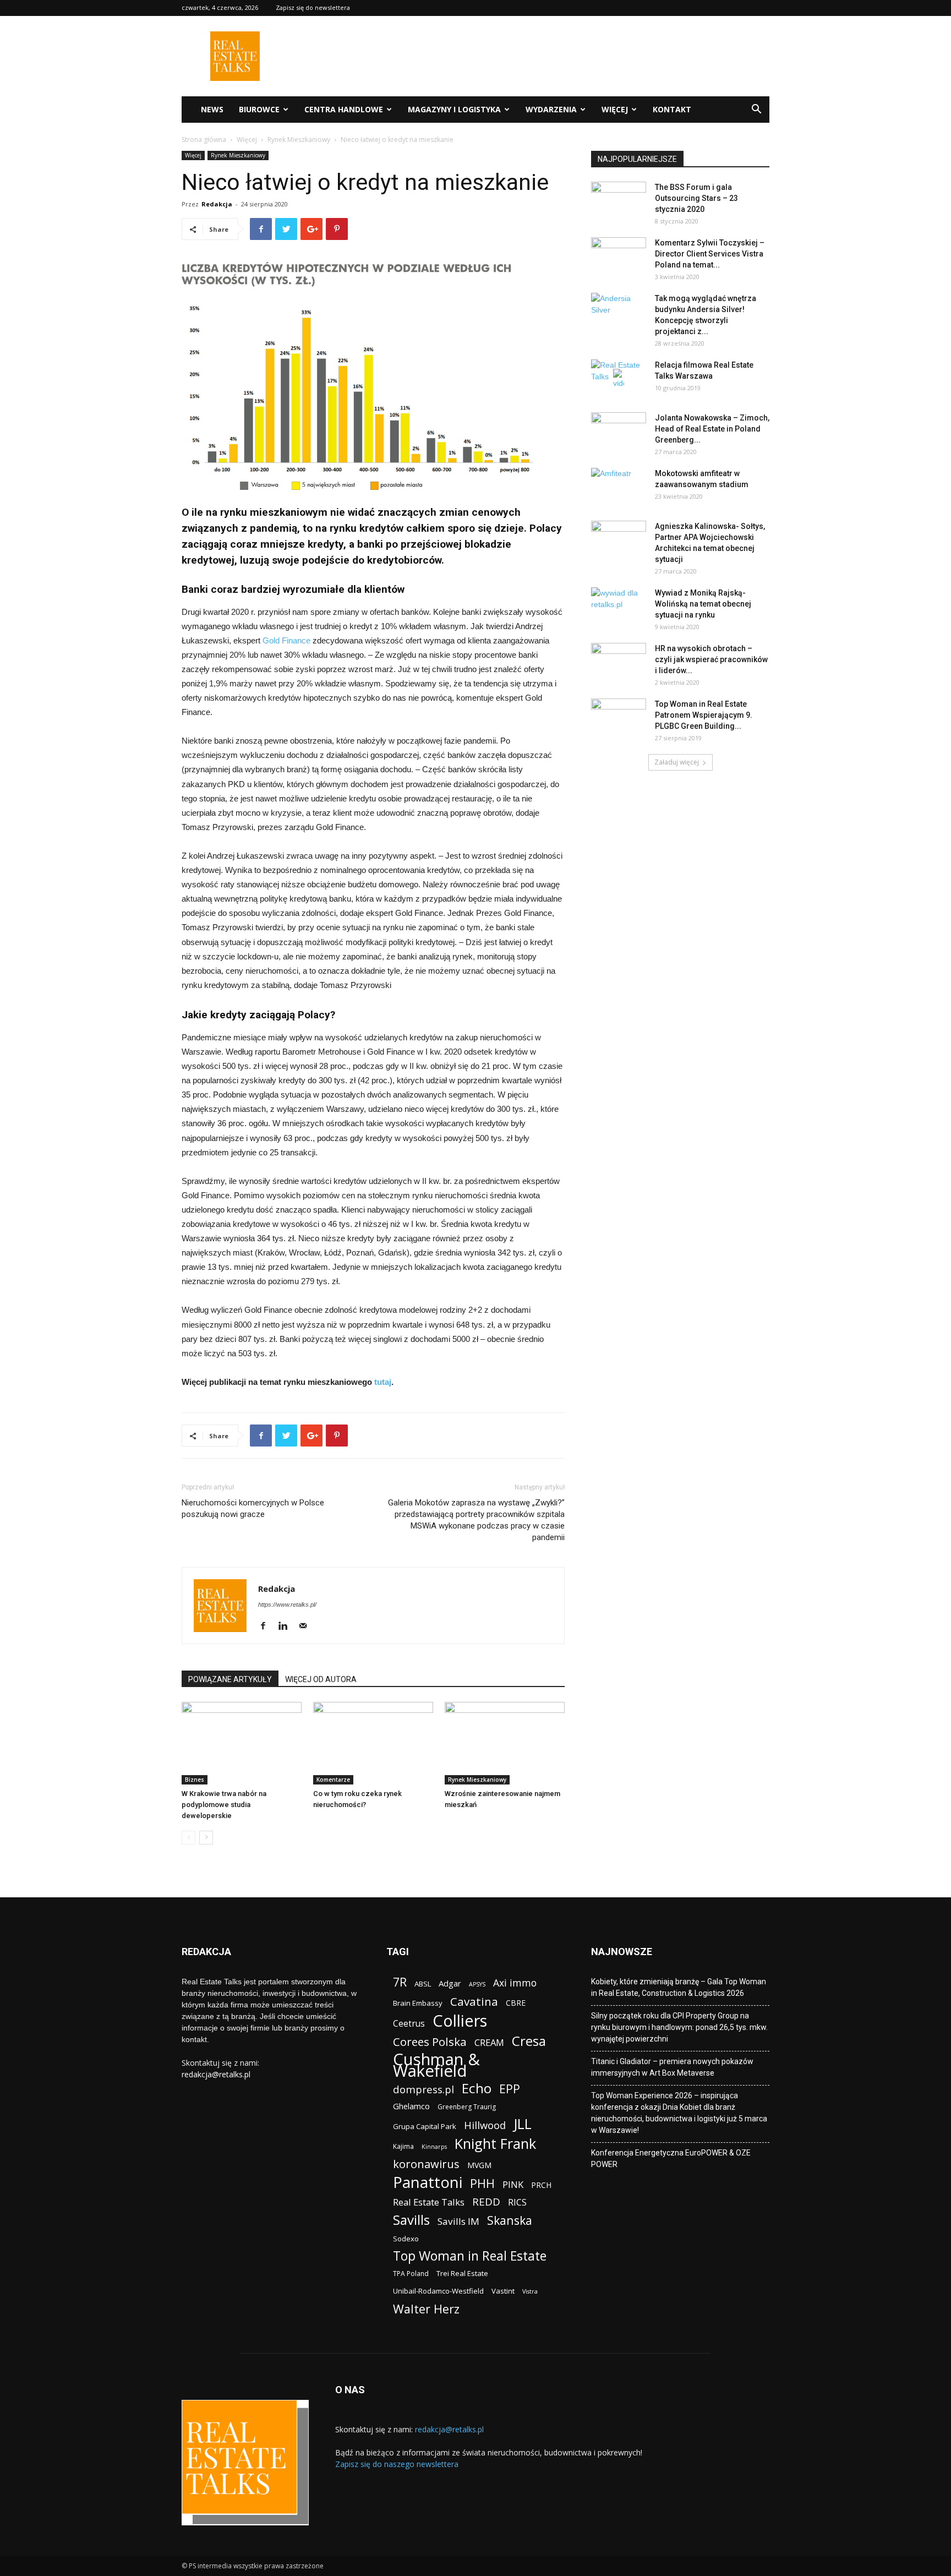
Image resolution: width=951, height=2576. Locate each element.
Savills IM (458, 2221)
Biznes (195, 1780)
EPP (510, 2089)
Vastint (503, 2291)
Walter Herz (426, 2309)
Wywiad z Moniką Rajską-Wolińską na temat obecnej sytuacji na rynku (703, 604)
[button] (756, 110)
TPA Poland (411, 2274)
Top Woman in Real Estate (470, 2256)
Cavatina (474, 2002)
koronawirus (426, 2164)
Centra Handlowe (344, 109)
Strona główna (204, 140)
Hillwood (485, 2125)
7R (400, 1982)
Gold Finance (286, 640)
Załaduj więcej (677, 762)
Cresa (529, 2041)
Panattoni (428, 2182)
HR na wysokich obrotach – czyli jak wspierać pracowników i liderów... (711, 659)
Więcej (615, 109)
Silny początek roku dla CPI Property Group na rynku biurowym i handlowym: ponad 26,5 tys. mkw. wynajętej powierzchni (679, 2027)
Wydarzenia (551, 109)
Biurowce (259, 109)
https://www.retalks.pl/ (287, 1604)
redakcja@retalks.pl (216, 2074)
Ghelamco (411, 2106)
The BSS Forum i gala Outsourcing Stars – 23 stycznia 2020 (696, 198)
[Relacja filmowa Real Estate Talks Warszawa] (619, 379)
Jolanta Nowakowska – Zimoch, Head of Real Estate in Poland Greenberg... (712, 429)
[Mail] (307, 1627)
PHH (482, 2183)
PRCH (541, 2185)
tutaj (382, 1382)
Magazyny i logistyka (454, 109)
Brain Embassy (418, 2003)
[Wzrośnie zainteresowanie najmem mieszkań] (505, 1743)
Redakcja (217, 204)
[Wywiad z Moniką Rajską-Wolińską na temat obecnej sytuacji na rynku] (619, 607)
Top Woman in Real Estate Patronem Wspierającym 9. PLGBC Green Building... (704, 715)
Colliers (460, 2020)
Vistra (530, 2291)
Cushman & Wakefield (436, 2065)
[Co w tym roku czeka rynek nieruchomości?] (373, 1743)
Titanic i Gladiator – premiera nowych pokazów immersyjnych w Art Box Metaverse (672, 2067)
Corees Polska (430, 2042)
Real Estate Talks (429, 2202)
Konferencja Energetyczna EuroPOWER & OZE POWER (671, 2159)
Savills (411, 2220)
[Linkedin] (287, 1627)
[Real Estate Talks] (235, 78)
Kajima (403, 2146)
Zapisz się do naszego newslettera (397, 2464)
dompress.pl (423, 2089)
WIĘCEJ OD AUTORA (321, 1679)
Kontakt (672, 109)
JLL (523, 2124)
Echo (477, 2088)
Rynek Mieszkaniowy (299, 140)
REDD (486, 2202)
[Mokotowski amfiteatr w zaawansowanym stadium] (619, 487)
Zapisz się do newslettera (313, 7)
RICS (517, 2203)
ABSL (423, 1984)
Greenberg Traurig (467, 2107)
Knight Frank (495, 2144)
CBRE (516, 2003)
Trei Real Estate (462, 2273)
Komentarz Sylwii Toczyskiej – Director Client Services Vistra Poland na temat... (710, 254)
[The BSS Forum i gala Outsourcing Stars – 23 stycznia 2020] (619, 201)
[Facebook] (267, 1627)
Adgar (450, 1983)
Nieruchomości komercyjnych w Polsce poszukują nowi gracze (253, 1508)
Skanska (510, 2220)
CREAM (489, 2042)
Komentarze (333, 1780)
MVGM (479, 2165)
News (212, 109)
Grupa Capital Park (425, 2126)
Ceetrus (409, 2024)
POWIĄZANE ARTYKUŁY (230, 1679)
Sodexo (406, 2239)
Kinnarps (434, 2147)
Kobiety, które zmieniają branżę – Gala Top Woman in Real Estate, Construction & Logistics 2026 (679, 1987)
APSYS (477, 1984)
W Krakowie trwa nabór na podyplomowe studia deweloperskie (224, 1805)
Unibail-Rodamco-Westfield (438, 2291)
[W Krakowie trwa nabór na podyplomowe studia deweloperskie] (242, 1743)
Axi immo (515, 1983)
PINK (513, 2184)
